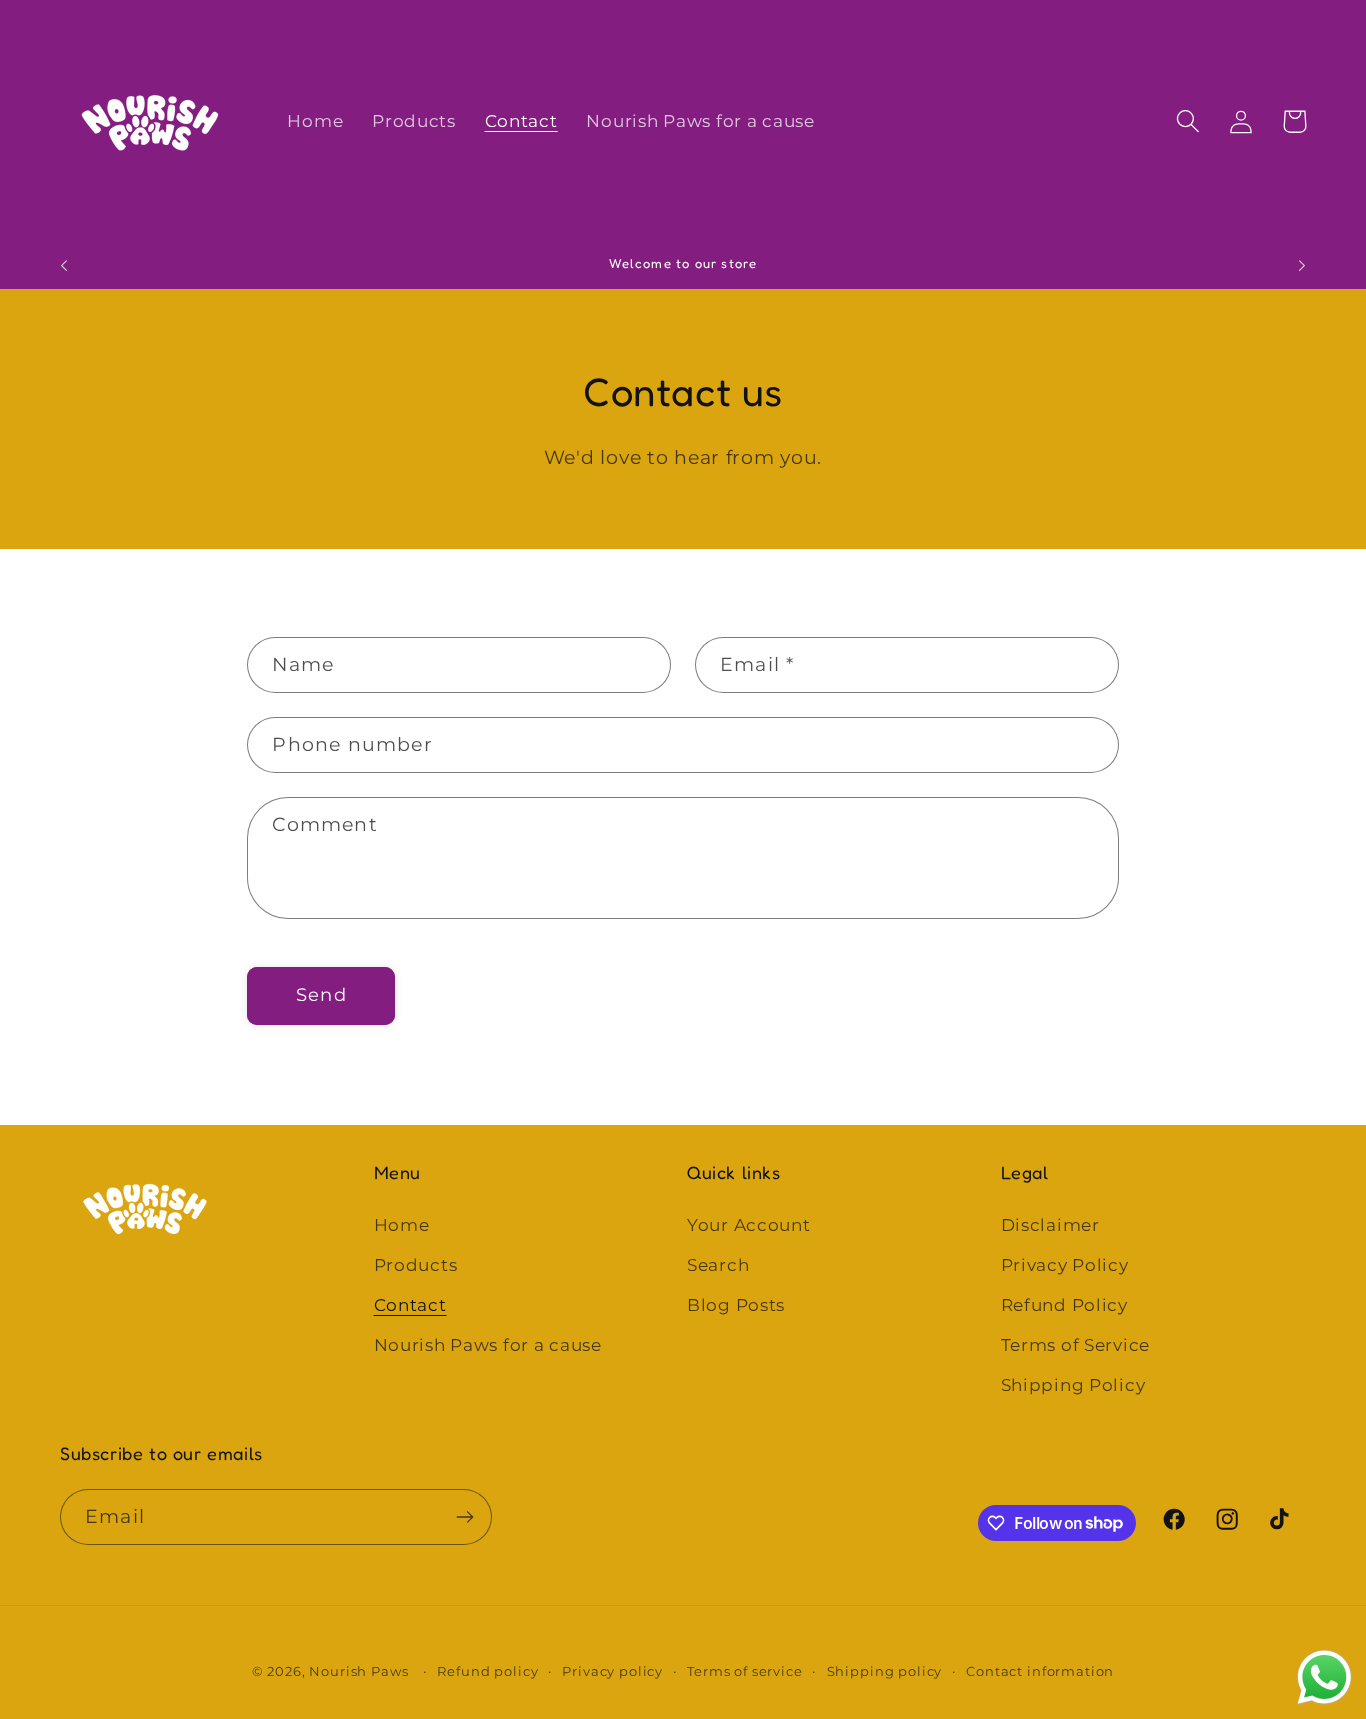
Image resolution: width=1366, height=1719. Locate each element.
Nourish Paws (358, 1671)
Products (416, 1265)
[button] (1188, 121)
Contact (410, 1305)
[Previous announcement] (64, 266)
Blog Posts (736, 1305)
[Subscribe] (464, 1517)
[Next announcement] (1302, 266)
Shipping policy (885, 1671)
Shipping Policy (1073, 1385)
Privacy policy (612, 1671)
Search (718, 1265)
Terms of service (744, 1671)
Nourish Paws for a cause (488, 1345)
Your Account (749, 1225)
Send (321, 995)
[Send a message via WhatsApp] (1324, 1677)
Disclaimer (1050, 1225)
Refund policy (487, 1671)
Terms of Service (1076, 1345)
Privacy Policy (1065, 1265)
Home (402, 1225)
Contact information (1040, 1671)
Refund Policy (1064, 1305)
